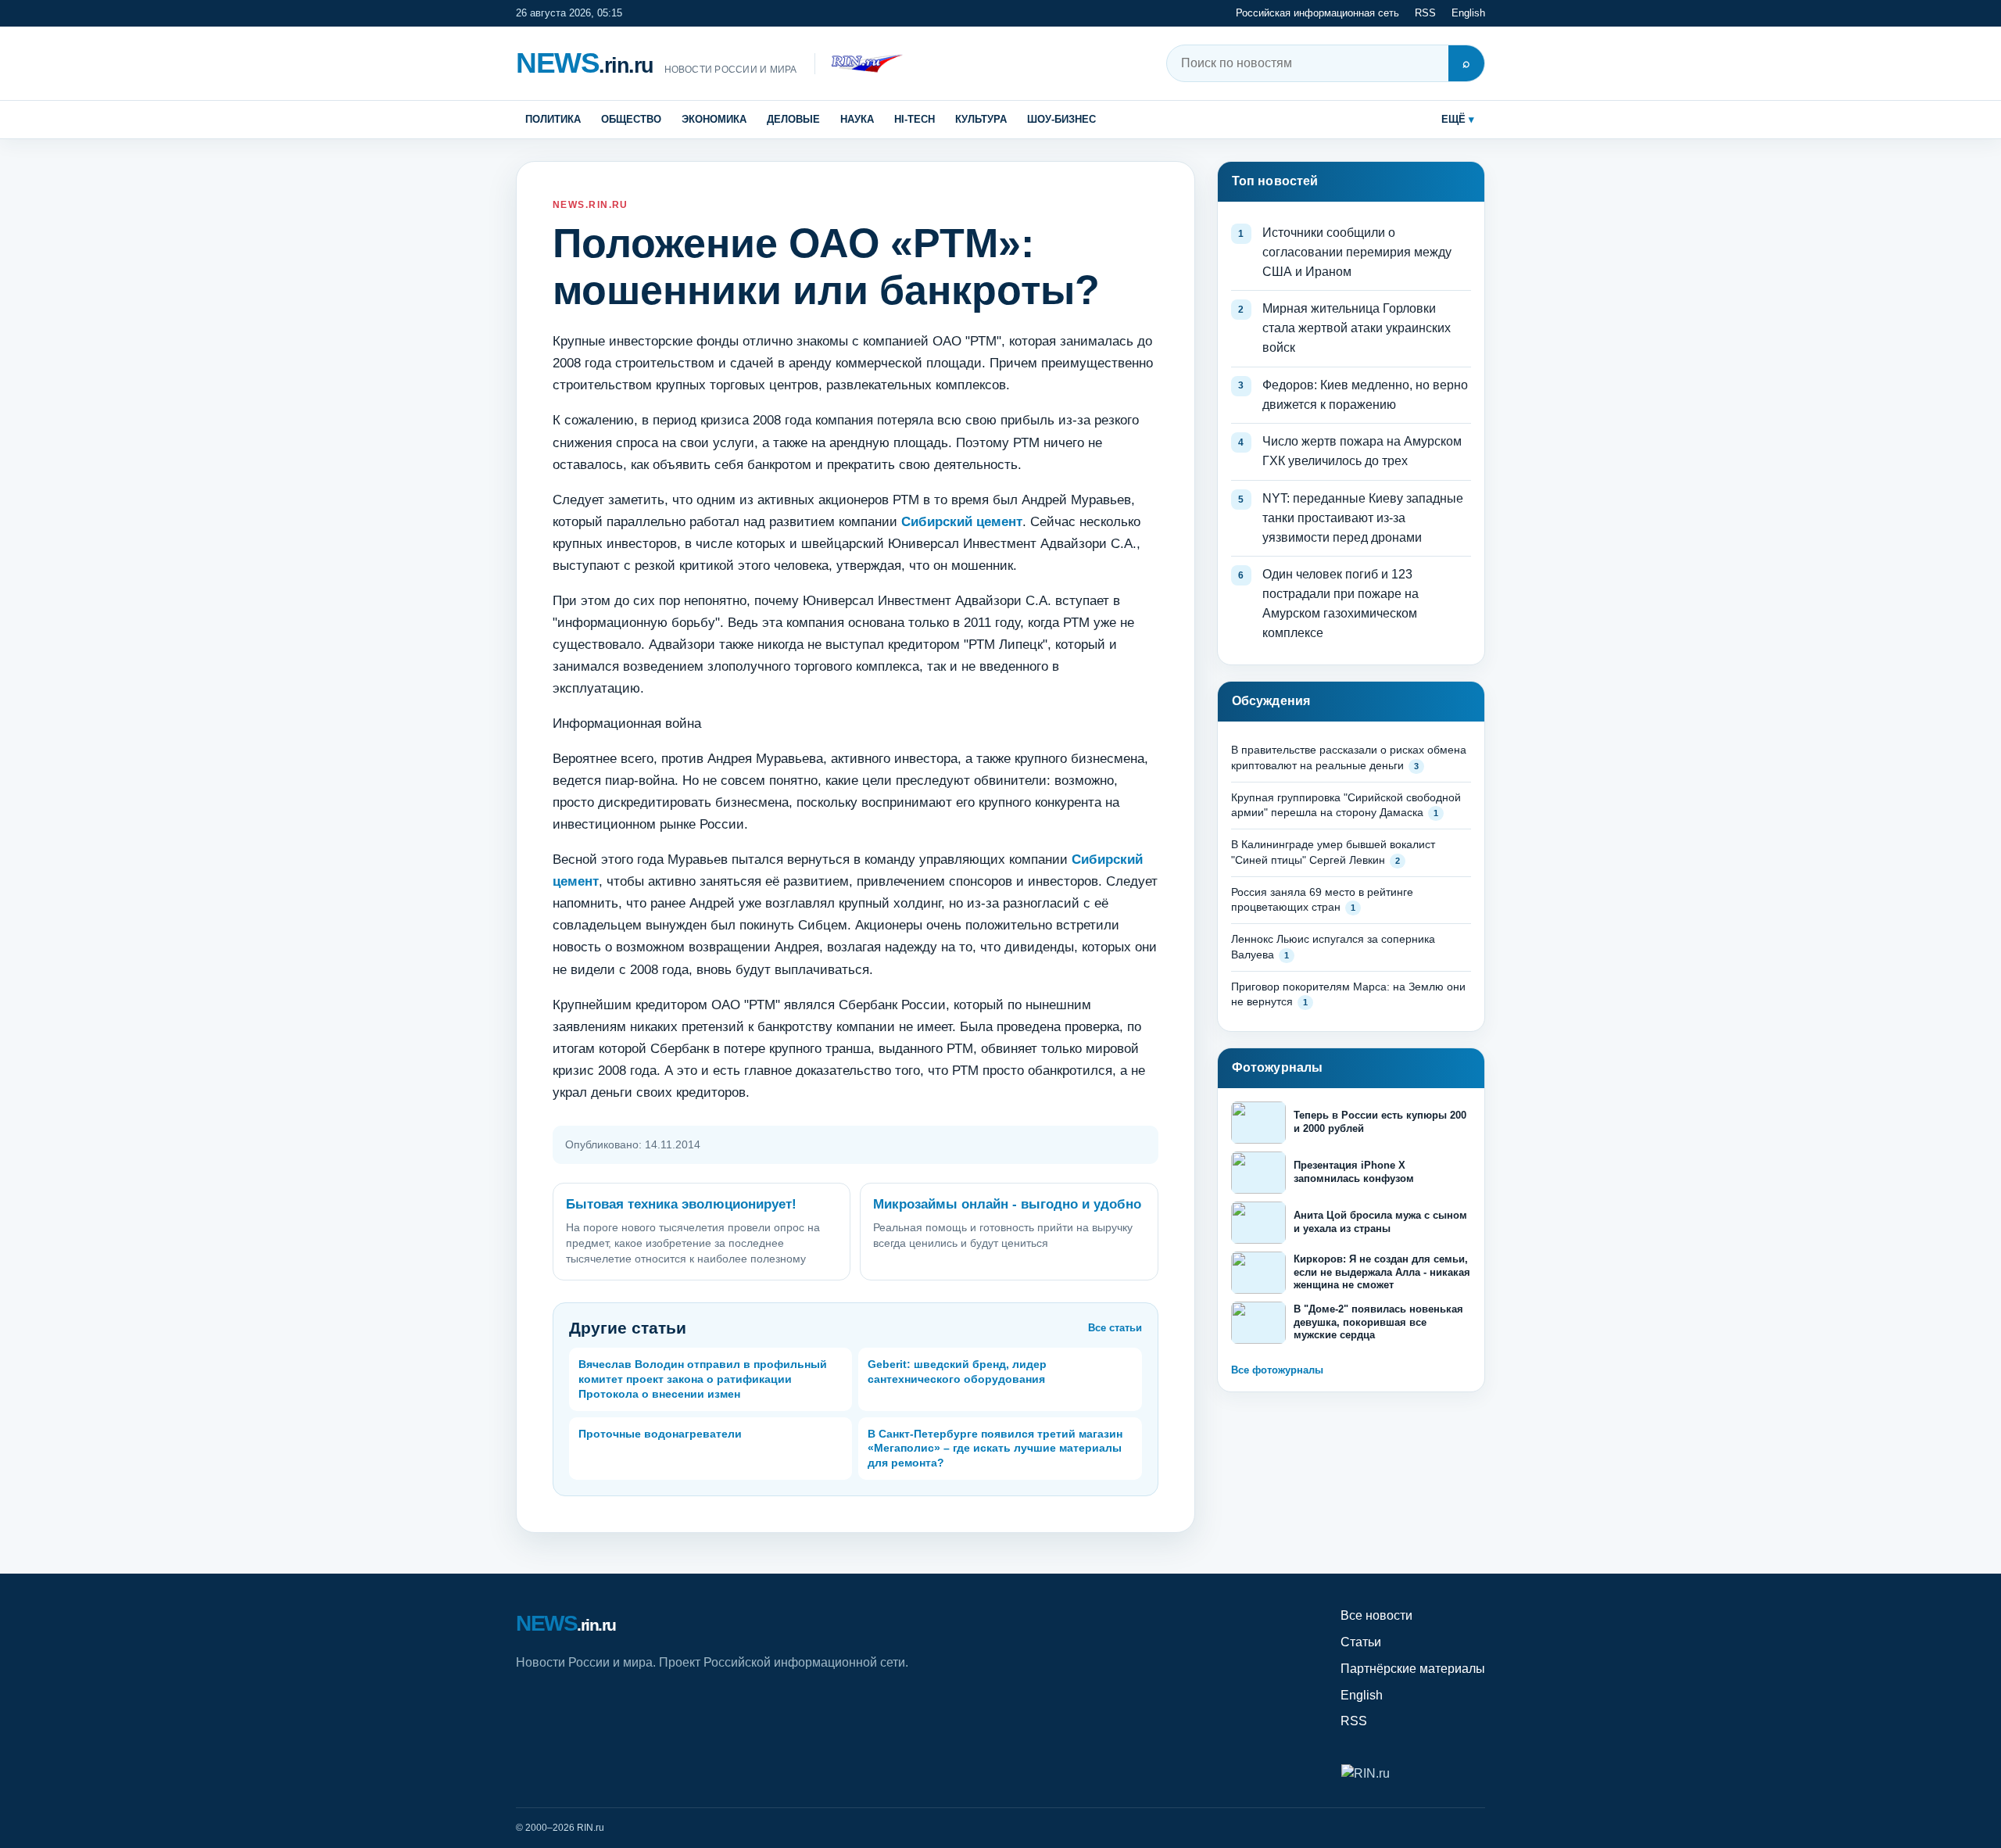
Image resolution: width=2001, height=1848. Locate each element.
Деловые (793, 119)
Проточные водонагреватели (660, 1434)
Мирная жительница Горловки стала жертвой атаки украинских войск (1357, 328)
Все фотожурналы (1277, 1370)
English (1468, 13)
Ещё (1453, 119)
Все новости (1376, 1615)
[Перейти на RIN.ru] (859, 64)
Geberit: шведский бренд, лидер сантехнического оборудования (957, 1372)
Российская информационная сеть (1317, 13)
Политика (553, 119)
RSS (1425, 13)
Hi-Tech (915, 119)
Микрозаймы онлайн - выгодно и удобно (1007, 1204)
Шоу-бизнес (1061, 119)
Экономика (714, 119)
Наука (857, 119)
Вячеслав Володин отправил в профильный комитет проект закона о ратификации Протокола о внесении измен (703, 1379)
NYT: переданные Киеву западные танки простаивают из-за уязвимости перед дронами (1363, 518)
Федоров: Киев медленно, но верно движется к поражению (1365, 395)
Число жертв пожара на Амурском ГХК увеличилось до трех (1362, 451)
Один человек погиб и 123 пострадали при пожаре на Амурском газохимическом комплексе (1341, 603)
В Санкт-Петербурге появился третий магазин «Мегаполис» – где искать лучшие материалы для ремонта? (995, 1449)
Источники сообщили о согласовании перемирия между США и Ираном (1357, 252)
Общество (631, 119)
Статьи (1361, 1642)
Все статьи (1115, 1328)
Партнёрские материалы (1413, 1669)
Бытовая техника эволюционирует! (681, 1204)
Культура (981, 119)
